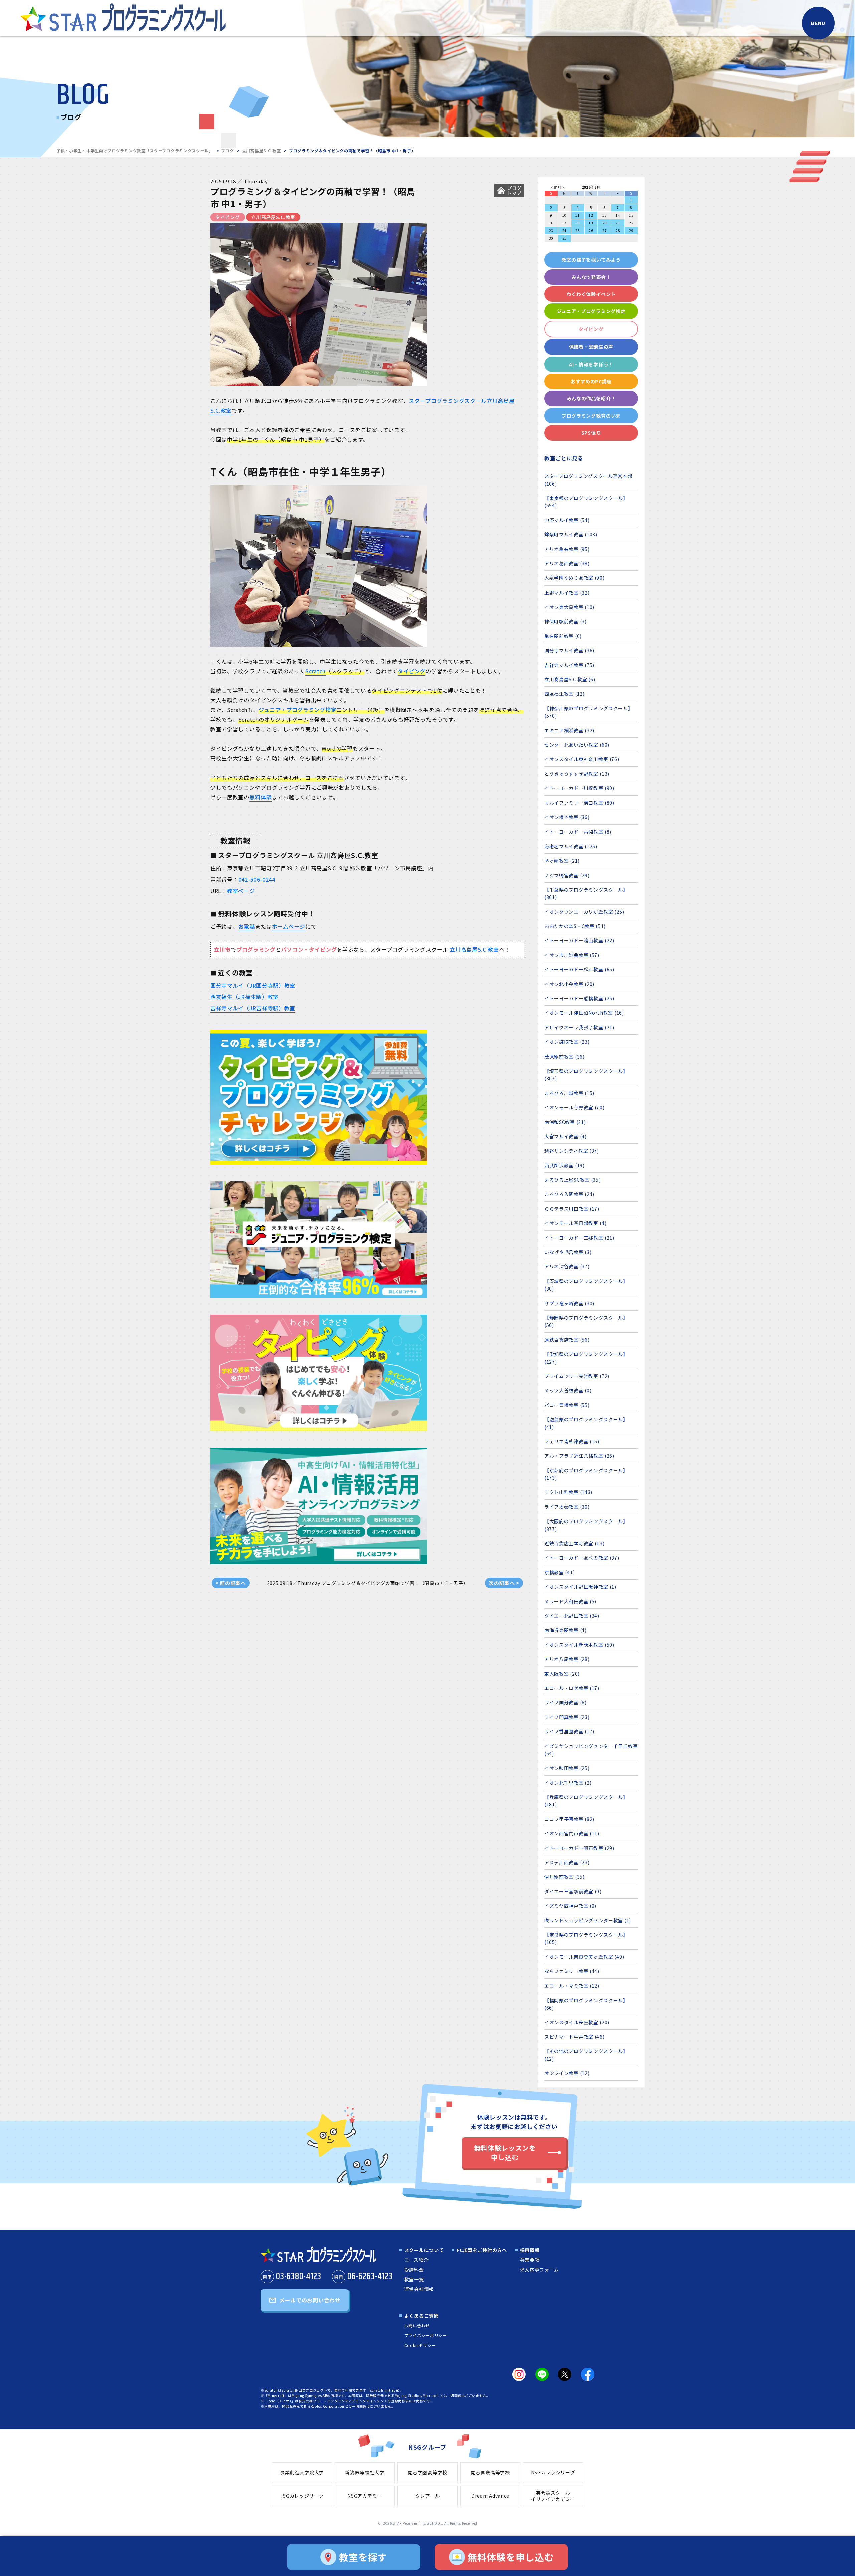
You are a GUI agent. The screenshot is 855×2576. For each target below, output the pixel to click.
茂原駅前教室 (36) (565, 1057)
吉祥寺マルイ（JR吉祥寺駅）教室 (253, 1008)
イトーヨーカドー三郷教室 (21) (579, 1238)
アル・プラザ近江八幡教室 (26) (579, 1456)
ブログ (227, 150)
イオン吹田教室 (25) (567, 1768)
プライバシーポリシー (426, 2335)
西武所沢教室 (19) (565, 1165)
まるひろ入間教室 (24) (569, 1194)
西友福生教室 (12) (565, 694)
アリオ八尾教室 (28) (567, 1659)
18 (578, 223)
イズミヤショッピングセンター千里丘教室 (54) (591, 1750)
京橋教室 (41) (560, 1572)
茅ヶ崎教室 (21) (562, 861)
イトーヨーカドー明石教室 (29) (579, 1848)
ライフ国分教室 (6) (566, 1702)
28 (618, 230)
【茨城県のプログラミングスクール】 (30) (586, 1285)
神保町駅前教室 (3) (566, 621)
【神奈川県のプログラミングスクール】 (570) (589, 712)
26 (591, 230)
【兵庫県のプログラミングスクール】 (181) (586, 1801)
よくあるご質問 (422, 2316)
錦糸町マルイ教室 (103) (571, 534)
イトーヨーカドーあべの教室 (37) (582, 1558)
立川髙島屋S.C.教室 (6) (570, 679)
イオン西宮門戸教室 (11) (572, 1833)
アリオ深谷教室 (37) (567, 1266)
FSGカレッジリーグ (302, 2496)
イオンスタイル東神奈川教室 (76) (582, 759)
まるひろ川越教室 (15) (569, 1093)
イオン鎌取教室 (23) (567, 1042)
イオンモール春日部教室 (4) (575, 1223)
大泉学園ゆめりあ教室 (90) (574, 578)
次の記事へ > (504, 1583)
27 (604, 230)
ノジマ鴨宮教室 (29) (567, 875)
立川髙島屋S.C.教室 (262, 150)
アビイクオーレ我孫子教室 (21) (579, 1027)
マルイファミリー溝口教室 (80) (579, 803)
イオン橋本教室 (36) (567, 817)
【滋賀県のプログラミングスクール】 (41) (586, 1423)
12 (591, 215)
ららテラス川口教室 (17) (572, 1209)
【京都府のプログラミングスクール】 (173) (586, 1474)
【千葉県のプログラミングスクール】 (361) (586, 893)
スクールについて (424, 2250)
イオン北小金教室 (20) (569, 984)
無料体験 (261, 797)
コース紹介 (417, 2260)
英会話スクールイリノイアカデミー (553, 2496)
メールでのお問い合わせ (310, 2300)
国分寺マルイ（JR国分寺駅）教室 (253, 985)
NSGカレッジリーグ (553, 2472)
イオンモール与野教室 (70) (574, 1107)
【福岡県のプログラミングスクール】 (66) (586, 2004)
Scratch (315, 671)
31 (565, 238)
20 (604, 223)
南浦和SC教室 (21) (565, 1122)
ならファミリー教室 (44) (572, 1971)
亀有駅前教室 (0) (563, 636)
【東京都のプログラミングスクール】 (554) (586, 502)
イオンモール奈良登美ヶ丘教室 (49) (584, 1957)
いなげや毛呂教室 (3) (568, 1252)
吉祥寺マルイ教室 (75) (569, 665)
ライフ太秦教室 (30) (567, 1507)
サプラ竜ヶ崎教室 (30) (569, 1303)
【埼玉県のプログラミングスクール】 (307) (586, 1075)
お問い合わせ (417, 2325)
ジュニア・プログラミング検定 (297, 710)
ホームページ (289, 926)
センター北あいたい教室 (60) (577, 745)
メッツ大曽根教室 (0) (568, 1390)
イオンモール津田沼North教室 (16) (584, 1013)
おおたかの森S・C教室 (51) (575, 926)
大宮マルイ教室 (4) (566, 1136)
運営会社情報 (419, 2289)
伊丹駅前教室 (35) (565, 1877)
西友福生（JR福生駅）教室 (244, 997)
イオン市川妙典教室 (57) (572, 955)
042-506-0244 (257, 879)
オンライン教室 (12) (567, 2073)
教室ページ (241, 891)
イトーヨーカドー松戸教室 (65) (579, 969)
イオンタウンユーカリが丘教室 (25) (584, 912)
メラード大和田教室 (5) (570, 1601)
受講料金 (414, 2270)
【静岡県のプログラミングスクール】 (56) (586, 1321)
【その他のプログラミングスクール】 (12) (586, 2055)
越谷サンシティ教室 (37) (572, 1151)
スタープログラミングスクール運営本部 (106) (588, 480)
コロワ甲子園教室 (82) (569, 1819)
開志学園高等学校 (427, 2472)
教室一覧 (414, 2279)
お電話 (247, 926)
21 (618, 223)
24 (565, 230)
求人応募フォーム (540, 2270)
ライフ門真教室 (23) (567, 1717)
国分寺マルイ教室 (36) (569, 650)
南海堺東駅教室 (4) (566, 1630)
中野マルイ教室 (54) (567, 520)
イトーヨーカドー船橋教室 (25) (579, 998)
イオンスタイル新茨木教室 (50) (579, 1645)
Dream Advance (490, 2496)
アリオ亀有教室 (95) (567, 549)
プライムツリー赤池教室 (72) (577, 1376)
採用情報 (530, 2250)
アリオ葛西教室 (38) (567, 563)
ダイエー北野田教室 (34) (572, 1616)
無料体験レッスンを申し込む (505, 2153)
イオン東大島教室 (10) (569, 607)
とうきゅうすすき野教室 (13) (577, 774)
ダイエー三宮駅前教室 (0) (573, 1891)
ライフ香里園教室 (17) (569, 1731)
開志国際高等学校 (490, 2472)
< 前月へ (558, 187)
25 (578, 230)
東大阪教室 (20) (562, 1674)
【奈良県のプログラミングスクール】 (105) (586, 1938)
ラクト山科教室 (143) (568, 1492)
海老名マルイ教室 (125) (571, 846)
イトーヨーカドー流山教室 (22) (579, 940)
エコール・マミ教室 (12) (572, 1986)
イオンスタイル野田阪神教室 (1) (580, 1587)
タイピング (412, 671)
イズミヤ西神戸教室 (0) (570, 1906)
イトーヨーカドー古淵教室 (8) (578, 832)
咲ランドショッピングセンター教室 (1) (588, 1920)
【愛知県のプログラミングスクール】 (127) (586, 1358)
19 (591, 223)
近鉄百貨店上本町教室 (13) (574, 1543)
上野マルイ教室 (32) (567, 593)
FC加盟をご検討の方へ (482, 2250)
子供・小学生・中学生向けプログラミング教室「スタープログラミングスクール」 (135, 150)
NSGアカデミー (365, 2496)
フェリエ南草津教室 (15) (572, 1441)
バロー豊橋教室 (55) (567, 1405)
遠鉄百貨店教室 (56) (567, 1340)
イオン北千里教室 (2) (568, 1783)
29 (631, 230)
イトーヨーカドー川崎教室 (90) (579, 788)
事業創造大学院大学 (302, 2472)
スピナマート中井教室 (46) (574, 2037)
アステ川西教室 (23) (567, 1862)
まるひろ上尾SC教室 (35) (573, 1180)
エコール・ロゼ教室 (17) (572, 1688)
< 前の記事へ (231, 1583)
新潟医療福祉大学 (365, 2472)
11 (578, 215)
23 (551, 230)
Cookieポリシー (420, 2345)
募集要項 (530, 2260)
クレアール (428, 2496)
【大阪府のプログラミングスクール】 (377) (586, 1525)
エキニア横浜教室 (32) (569, 730)
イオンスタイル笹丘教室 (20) (577, 2022)
